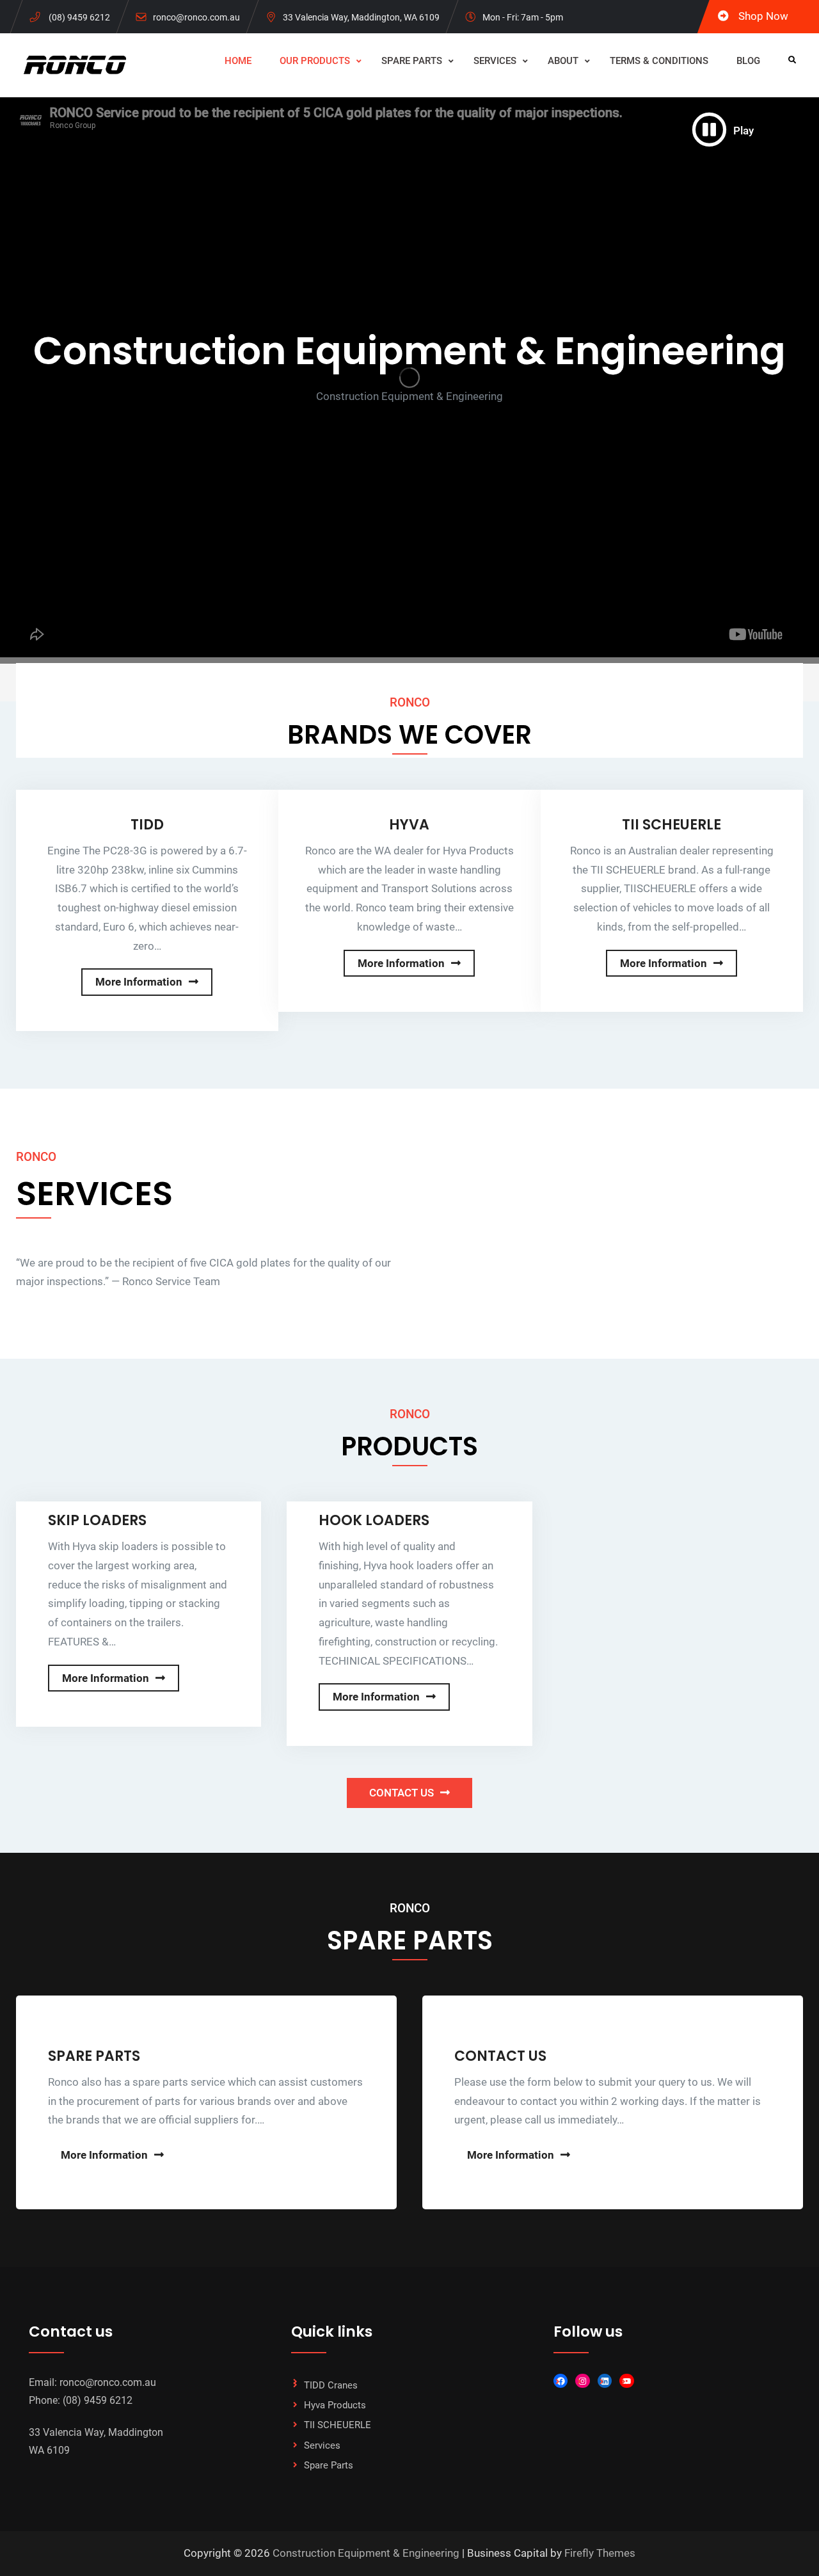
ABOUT (563, 61)
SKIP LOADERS (97, 1520)
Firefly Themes (600, 2553)
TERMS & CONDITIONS (659, 61)
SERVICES (495, 61)
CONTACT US (402, 1793)
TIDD (147, 825)
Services (322, 2445)
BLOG (748, 61)
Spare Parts (329, 2465)
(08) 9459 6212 (79, 17)
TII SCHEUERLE (672, 825)
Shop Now (763, 16)
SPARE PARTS (412, 61)
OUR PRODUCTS (315, 61)
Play (743, 131)
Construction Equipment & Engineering (366, 2553)
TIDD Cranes (331, 2385)
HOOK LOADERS (374, 1520)
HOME (238, 61)
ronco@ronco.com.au (196, 17)
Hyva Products (335, 2405)
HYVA (409, 825)
